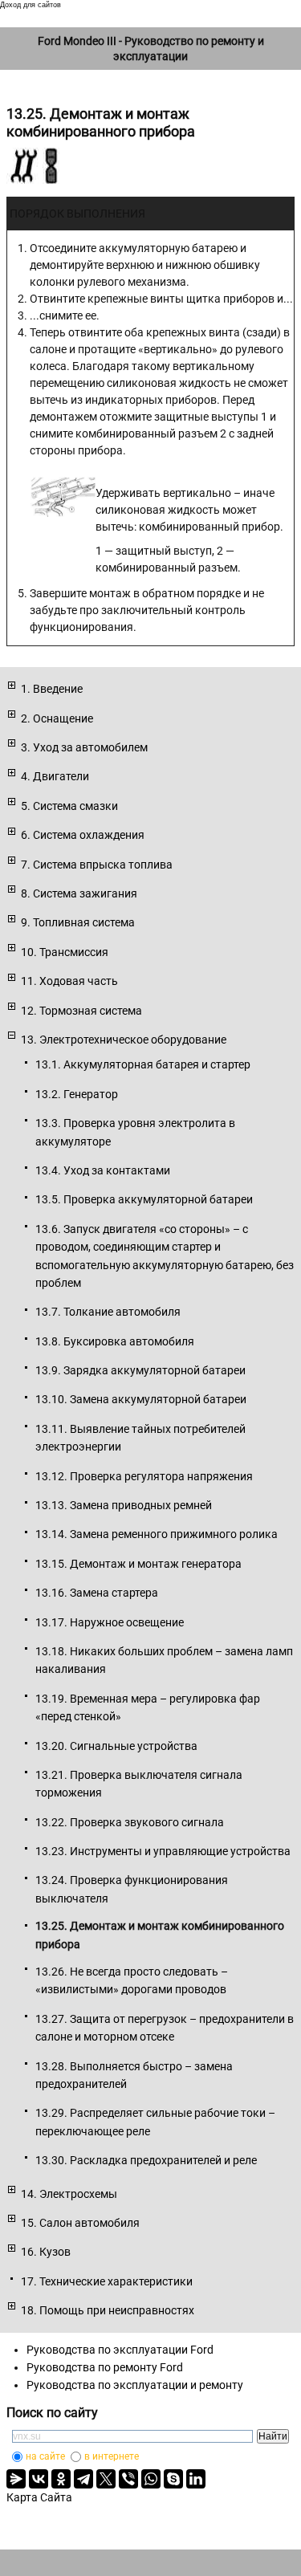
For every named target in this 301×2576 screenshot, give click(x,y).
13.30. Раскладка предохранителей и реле (146, 2160)
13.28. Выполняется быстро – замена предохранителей (134, 2075)
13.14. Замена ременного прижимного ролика (157, 1534)
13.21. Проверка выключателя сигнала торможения (139, 1784)
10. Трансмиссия (65, 952)
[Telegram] (83, 2479)
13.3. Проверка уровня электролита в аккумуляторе (135, 1132)
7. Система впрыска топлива (97, 865)
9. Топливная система (78, 922)
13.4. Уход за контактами (103, 1170)
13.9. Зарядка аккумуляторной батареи (140, 1370)
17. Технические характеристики (107, 2281)
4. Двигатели (55, 776)
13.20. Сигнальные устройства (116, 1746)
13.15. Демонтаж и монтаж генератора (138, 1564)
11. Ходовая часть (69, 981)
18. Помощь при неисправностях (108, 2310)
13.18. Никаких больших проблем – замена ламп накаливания (164, 1660)
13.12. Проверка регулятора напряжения (144, 1476)
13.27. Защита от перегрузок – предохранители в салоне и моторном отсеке (165, 2028)
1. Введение (52, 689)
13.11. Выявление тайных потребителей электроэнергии (140, 1438)
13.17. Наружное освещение (110, 1622)
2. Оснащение (57, 718)
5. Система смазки (69, 806)
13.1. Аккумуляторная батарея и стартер (143, 1064)
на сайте (45, 2456)
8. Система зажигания (79, 893)
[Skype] (173, 2479)
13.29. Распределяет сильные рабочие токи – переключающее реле (155, 2122)
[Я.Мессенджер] (16, 2479)
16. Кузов (46, 2252)
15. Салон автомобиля (80, 2223)
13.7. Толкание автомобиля (108, 1312)
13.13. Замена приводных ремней (124, 1505)
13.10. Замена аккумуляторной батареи (141, 1399)
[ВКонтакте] (39, 2479)
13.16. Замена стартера (97, 1593)
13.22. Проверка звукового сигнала (130, 1822)
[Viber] (128, 2479)
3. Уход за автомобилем (84, 747)
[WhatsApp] (151, 2479)
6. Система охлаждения (83, 835)
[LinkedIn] (196, 2479)
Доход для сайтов (31, 5)
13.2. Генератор (77, 1094)
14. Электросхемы (69, 2194)
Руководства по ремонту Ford (105, 2367)
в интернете (112, 2456)
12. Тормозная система (81, 1011)
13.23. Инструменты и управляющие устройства (163, 1851)
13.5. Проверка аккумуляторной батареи (144, 1199)
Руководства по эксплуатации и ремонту (135, 2385)
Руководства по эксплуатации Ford (120, 2350)
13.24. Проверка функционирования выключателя (132, 1889)
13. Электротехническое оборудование (124, 1040)
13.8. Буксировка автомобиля (115, 1341)
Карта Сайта (39, 2497)
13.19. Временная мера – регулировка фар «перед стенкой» (148, 1707)
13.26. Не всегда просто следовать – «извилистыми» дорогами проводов (132, 1980)
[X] (106, 2479)
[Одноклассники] (61, 2479)
